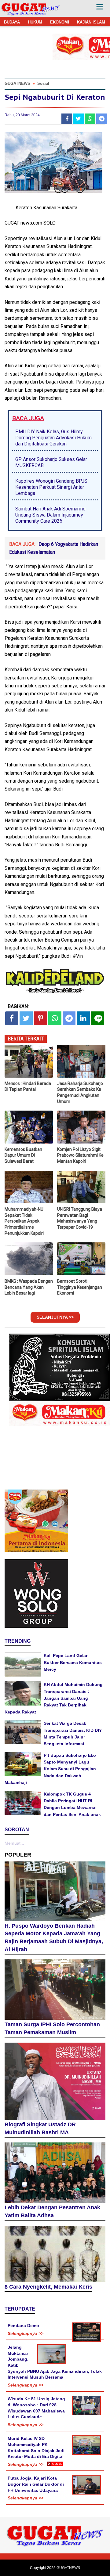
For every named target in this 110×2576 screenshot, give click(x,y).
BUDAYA (12, 22)
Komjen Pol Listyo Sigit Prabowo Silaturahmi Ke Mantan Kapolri (80, 1155)
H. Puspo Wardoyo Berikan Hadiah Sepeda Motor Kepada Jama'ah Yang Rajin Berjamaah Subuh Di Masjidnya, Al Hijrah (54, 1938)
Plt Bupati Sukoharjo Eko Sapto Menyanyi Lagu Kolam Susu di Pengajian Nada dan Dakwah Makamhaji (50, 1769)
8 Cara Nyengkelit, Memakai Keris (48, 2287)
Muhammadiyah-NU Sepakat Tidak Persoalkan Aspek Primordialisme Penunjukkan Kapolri (24, 1221)
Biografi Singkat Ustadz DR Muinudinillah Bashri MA (40, 2128)
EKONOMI (60, 22)
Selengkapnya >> (26, 2333)
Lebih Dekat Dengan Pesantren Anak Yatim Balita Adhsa (52, 2211)
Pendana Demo (23, 2326)
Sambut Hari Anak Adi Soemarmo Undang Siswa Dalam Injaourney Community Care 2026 (50, 515)
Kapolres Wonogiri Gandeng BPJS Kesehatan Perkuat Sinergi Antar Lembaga (51, 487)
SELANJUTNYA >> (55, 1317)
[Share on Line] (98, 1018)
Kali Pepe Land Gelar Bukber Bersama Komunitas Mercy (73, 1662)
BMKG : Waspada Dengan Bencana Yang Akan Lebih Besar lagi (29, 1287)
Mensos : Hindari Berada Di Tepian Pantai (28, 1086)
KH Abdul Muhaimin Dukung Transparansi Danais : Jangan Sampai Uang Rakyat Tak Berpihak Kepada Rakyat (54, 1698)
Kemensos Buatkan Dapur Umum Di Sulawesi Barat (23, 1155)
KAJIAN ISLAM (91, 22)
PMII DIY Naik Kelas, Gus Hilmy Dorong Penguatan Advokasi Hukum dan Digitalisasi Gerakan (53, 438)
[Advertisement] (55, 2521)
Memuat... (14, 1843)
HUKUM (35, 22)
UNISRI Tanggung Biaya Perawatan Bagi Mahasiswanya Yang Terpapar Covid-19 (80, 1218)
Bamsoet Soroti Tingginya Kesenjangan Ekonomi (80, 1287)
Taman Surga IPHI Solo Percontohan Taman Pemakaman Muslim (52, 2028)
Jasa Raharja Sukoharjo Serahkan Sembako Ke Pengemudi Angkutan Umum (80, 1092)
